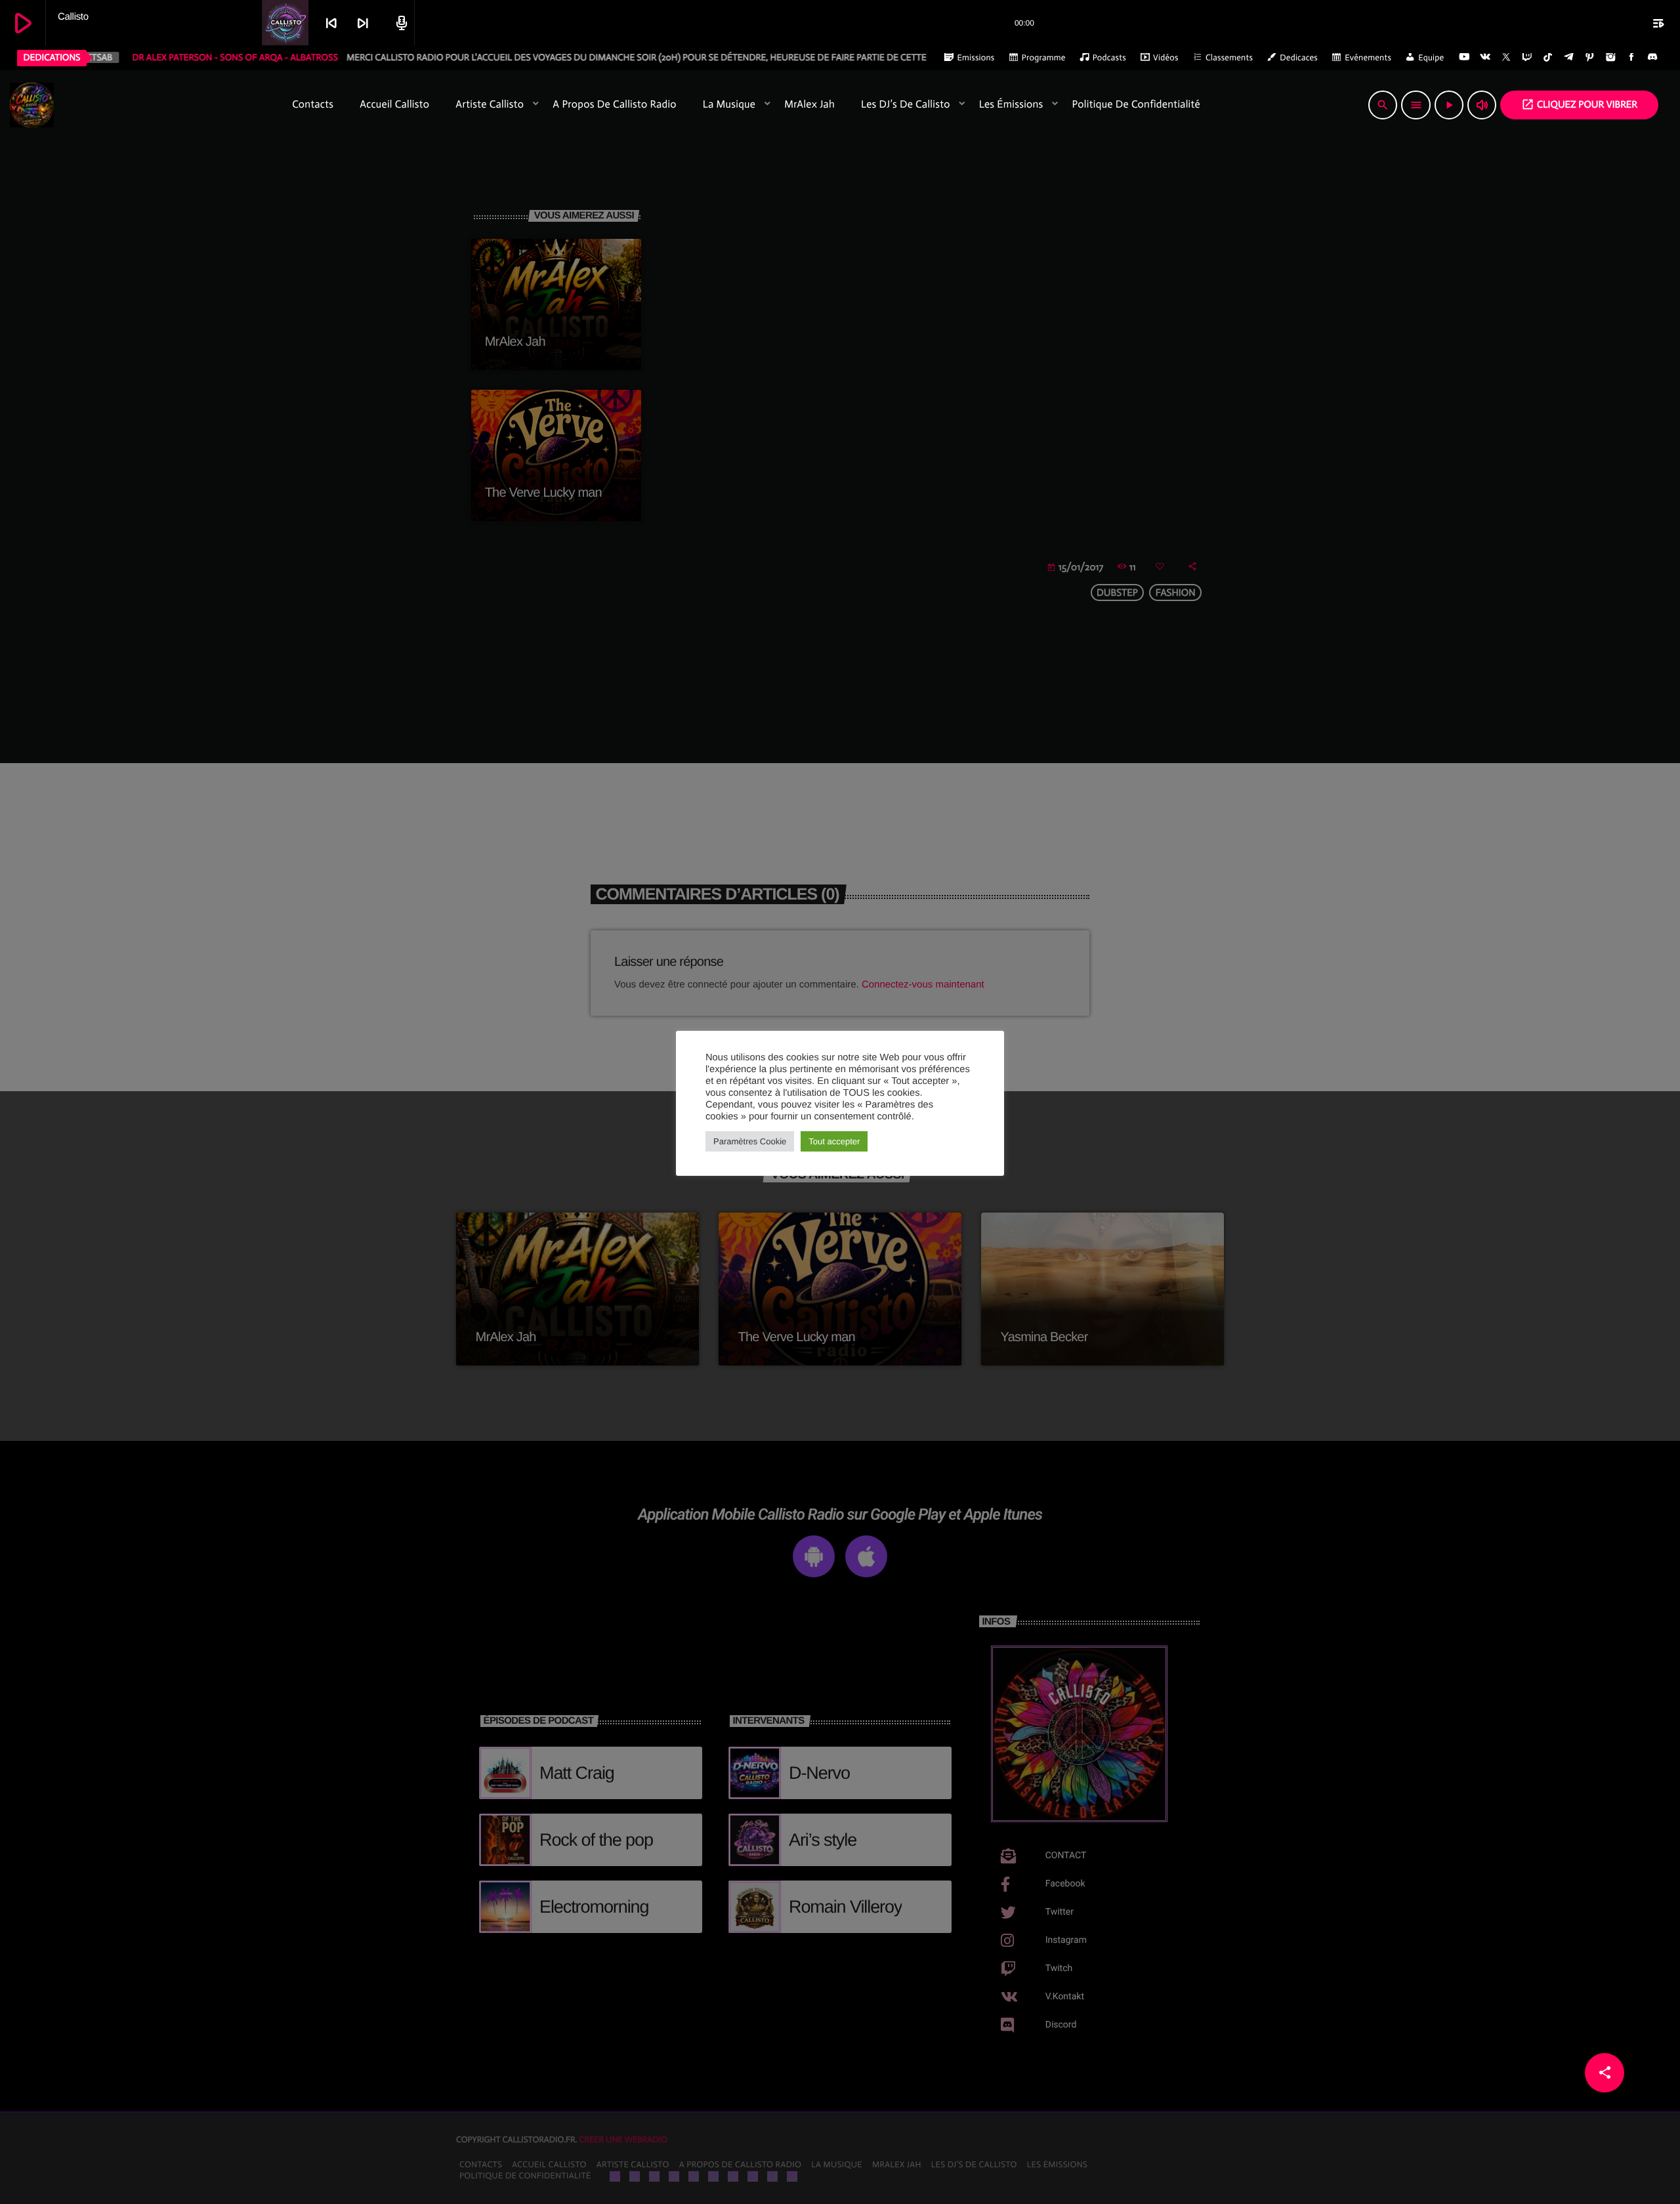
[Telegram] (1569, 58)
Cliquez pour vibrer (1579, 104)
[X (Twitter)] (1506, 58)
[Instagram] (1610, 58)
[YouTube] (1464, 58)
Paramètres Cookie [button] (750, 1141)
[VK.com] (1485, 58)
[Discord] (1652, 58)
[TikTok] (1548, 58)
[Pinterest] (1590, 58)
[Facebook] (1631, 58)
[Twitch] (1527, 58)
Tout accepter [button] (834, 1141)
